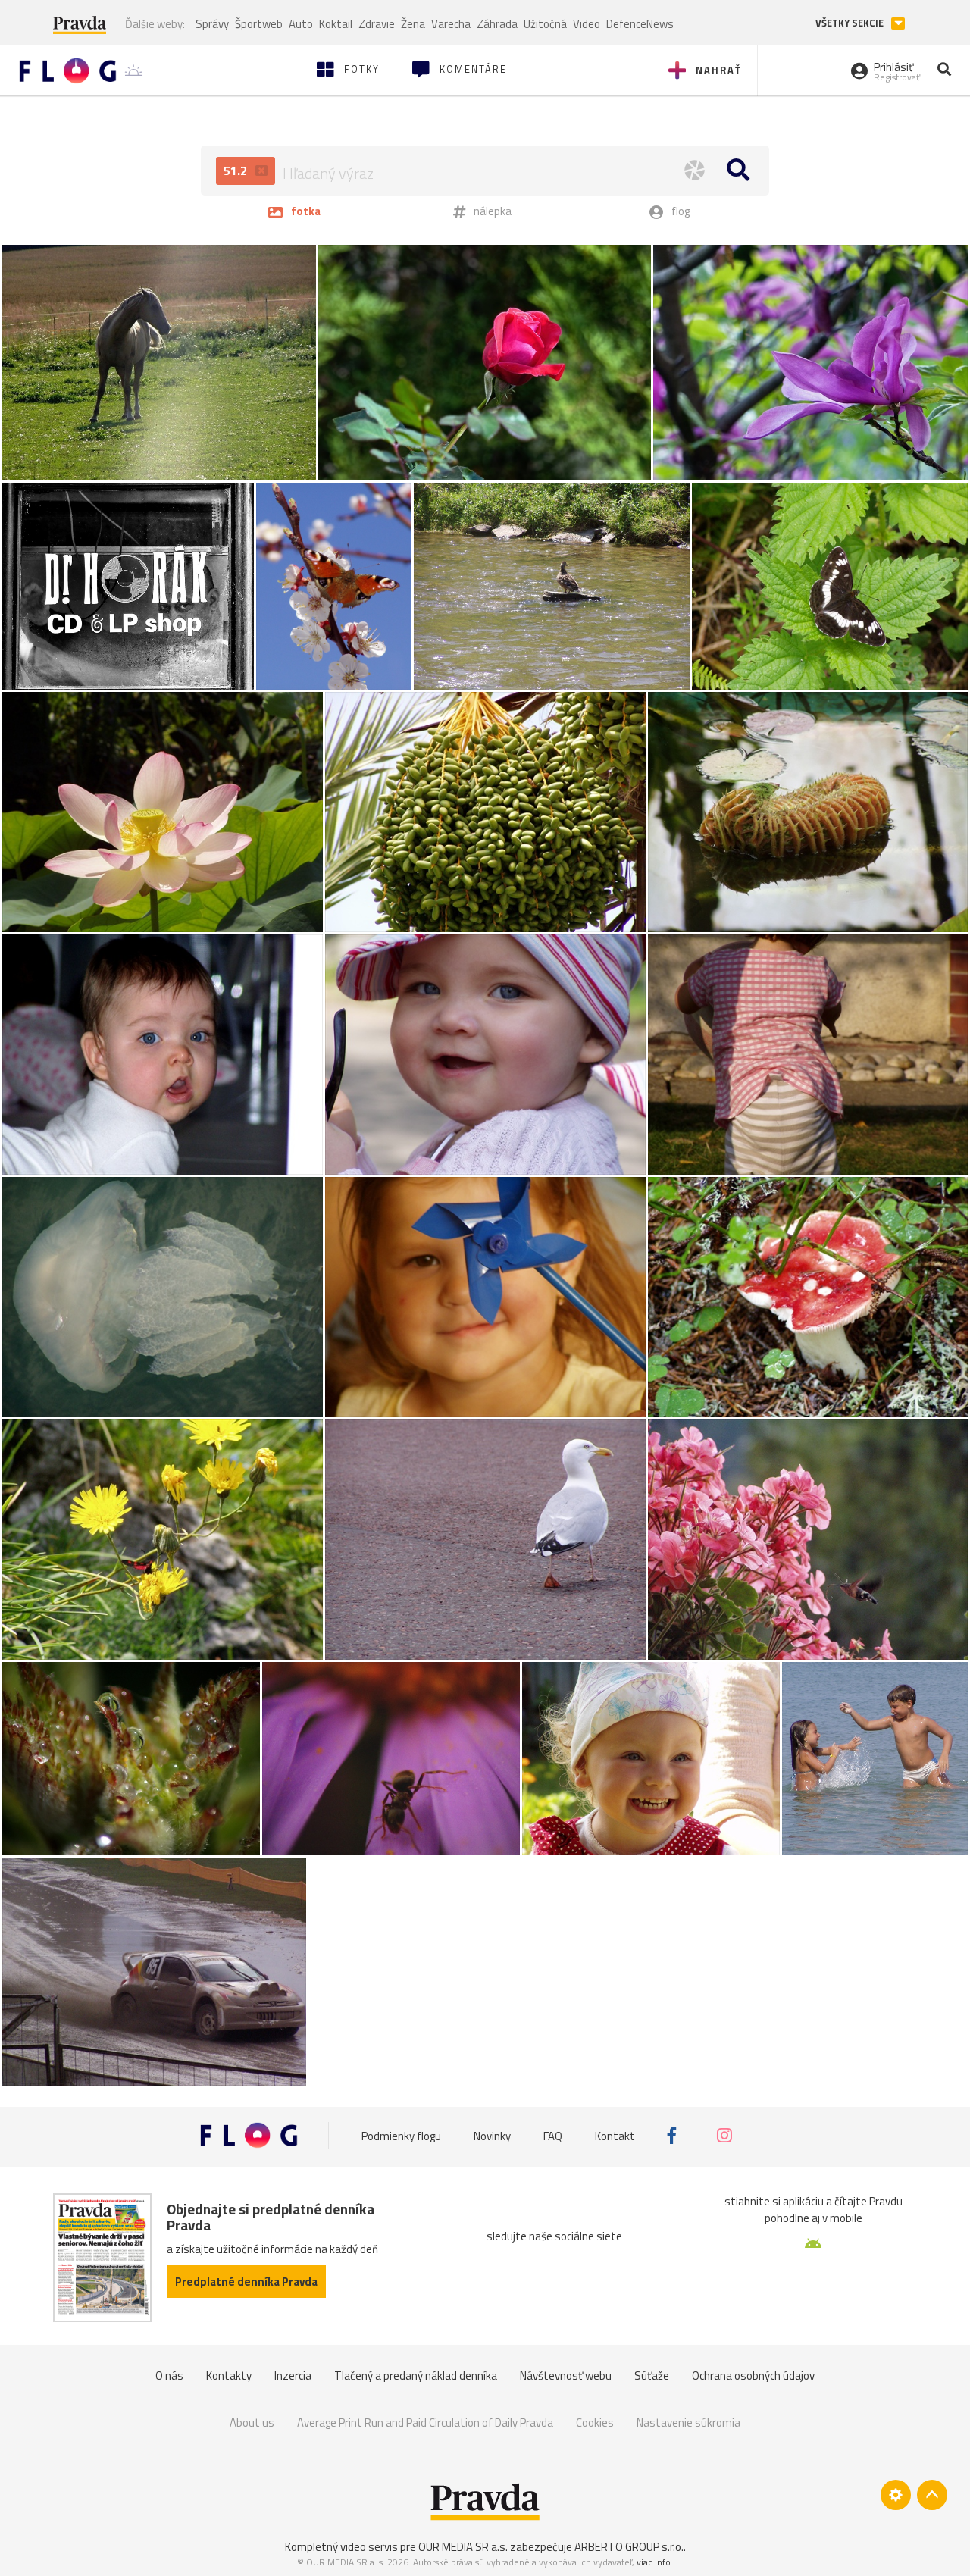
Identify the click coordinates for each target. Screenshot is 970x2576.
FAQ (553, 2135)
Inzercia (293, 2376)
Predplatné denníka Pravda (246, 2282)
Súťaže (652, 2376)
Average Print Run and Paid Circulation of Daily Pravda (425, 2423)
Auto (301, 24)
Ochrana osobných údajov (753, 2376)
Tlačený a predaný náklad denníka (416, 2376)
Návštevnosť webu (566, 2376)
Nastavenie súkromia (688, 2423)
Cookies (595, 2423)
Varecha (451, 24)
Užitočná (545, 24)
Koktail (336, 24)
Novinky (492, 2135)
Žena (413, 24)
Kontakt (615, 2135)
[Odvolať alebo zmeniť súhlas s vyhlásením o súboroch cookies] (896, 2495)
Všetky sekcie (851, 23)
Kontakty (229, 2376)
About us (252, 2423)
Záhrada (497, 24)
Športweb (259, 24)
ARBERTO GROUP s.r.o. (629, 2547)
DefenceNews (640, 24)
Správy (212, 24)
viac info (654, 2562)
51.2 (237, 171)
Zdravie (377, 24)
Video (587, 24)
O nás (169, 2376)
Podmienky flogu (401, 2135)
